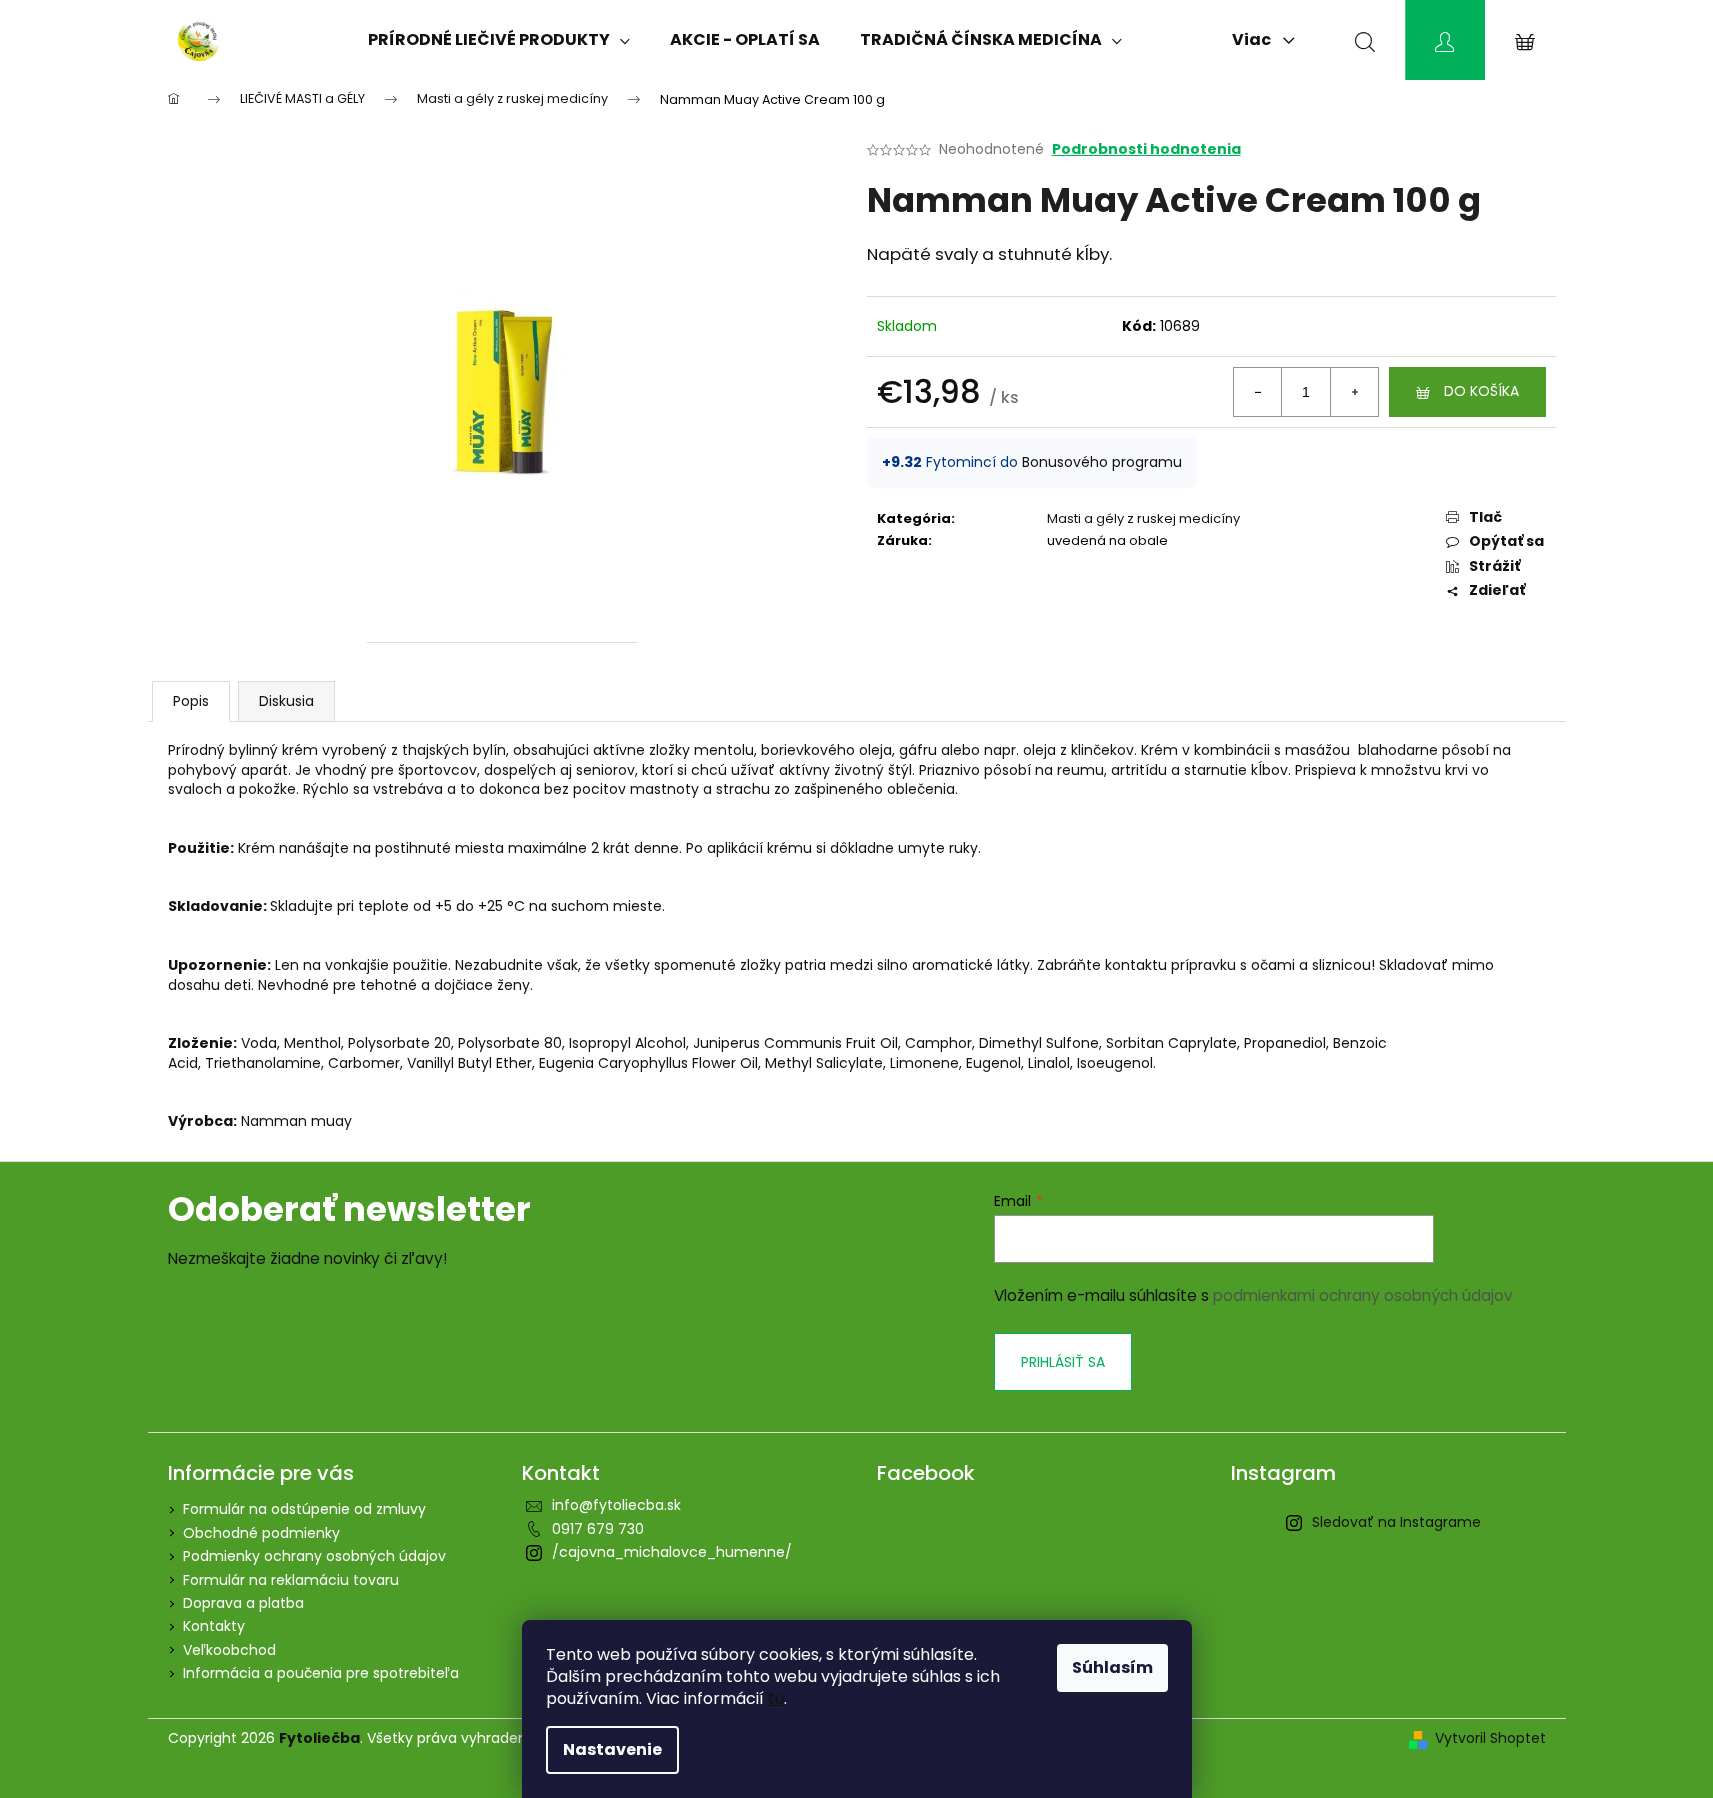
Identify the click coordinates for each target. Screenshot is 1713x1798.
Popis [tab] (191, 701)
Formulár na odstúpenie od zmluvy (304, 1509)
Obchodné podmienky (261, 1533)
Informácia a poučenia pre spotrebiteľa (321, 1673)
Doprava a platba (243, 1603)
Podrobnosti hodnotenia (1146, 149)
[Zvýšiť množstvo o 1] (1354, 392)
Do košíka (1481, 391)
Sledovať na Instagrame (1396, 1522)
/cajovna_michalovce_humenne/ (672, 1552)
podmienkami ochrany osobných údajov (1363, 1295)
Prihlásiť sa (1063, 1362)
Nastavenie (612, 1749)
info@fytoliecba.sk (616, 1505)
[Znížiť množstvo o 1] (1258, 392)
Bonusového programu (1102, 462)
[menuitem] (499, 40)
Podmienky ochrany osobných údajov (314, 1556)
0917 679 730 (598, 1529)
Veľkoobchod (229, 1650)
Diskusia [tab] (286, 701)
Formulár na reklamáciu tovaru (291, 1580)
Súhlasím (1112, 1667)
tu (776, 1698)
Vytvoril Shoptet (1490, 1738)
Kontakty (214, 1626)
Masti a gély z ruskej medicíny (1143, 518)
